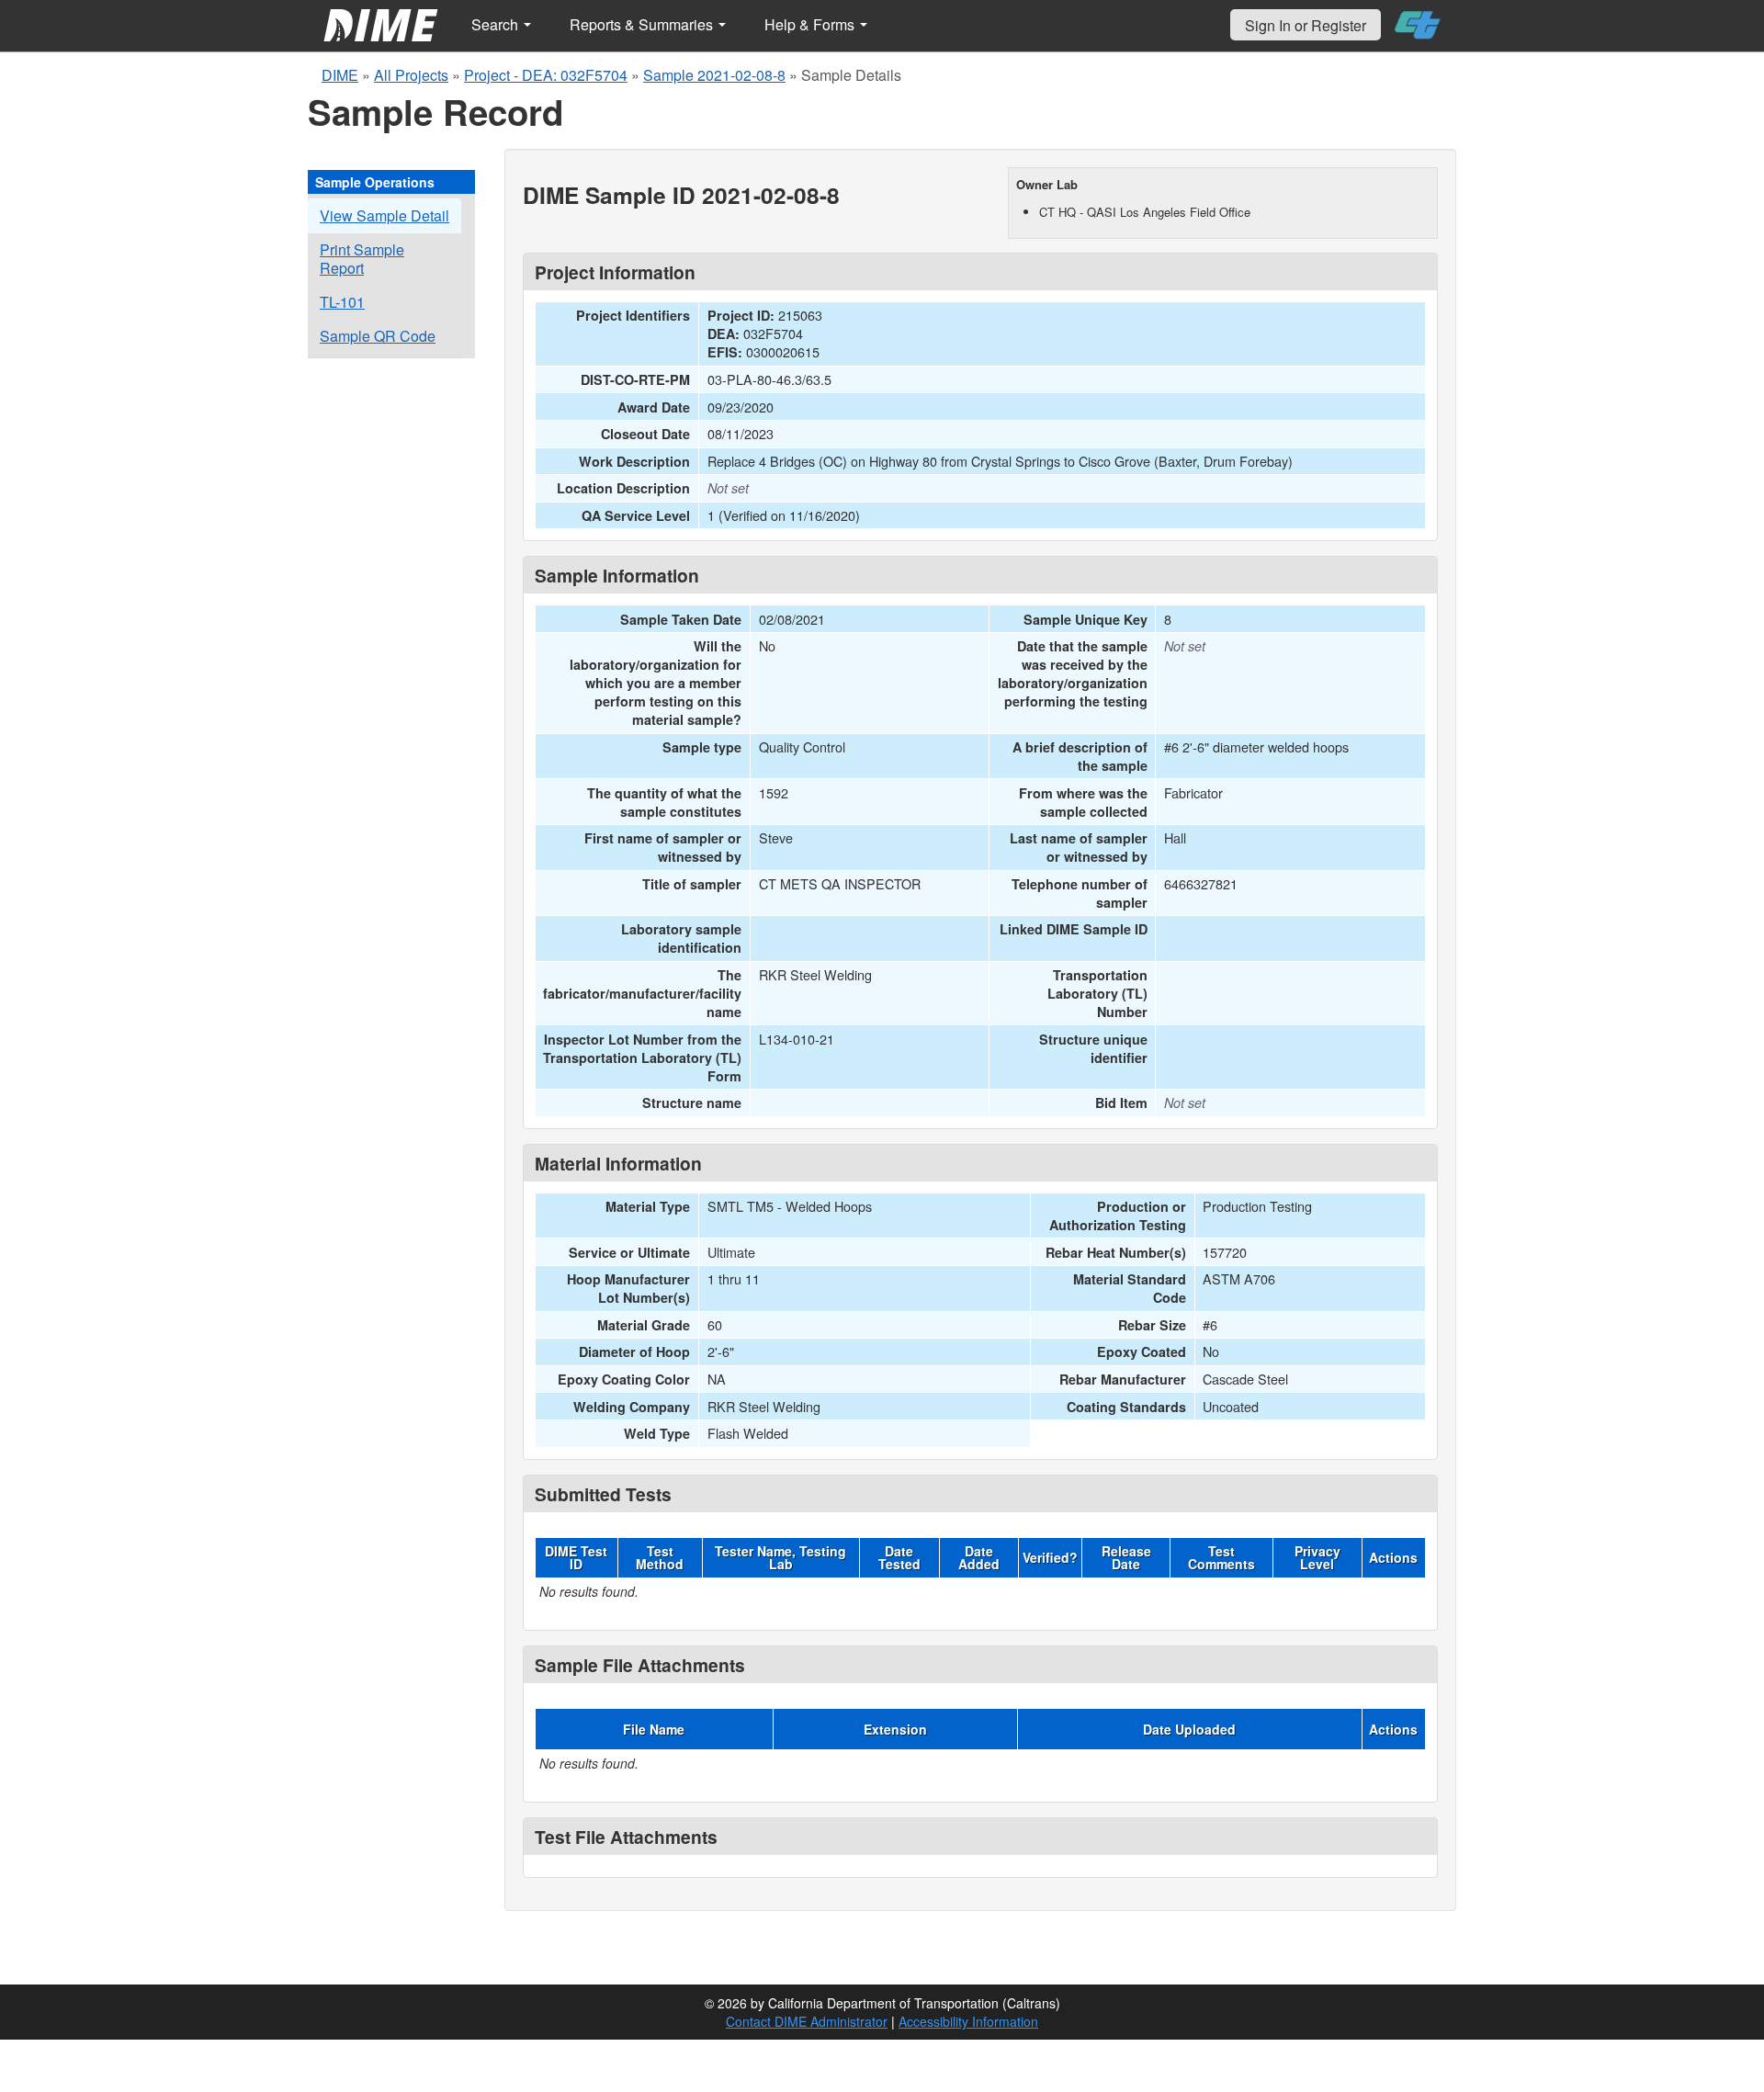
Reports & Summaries (643, 24)
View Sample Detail (384, 215)
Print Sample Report (362, 259)
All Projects (411, 75)
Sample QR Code (378, 336)
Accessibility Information (968, 2021)
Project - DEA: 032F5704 (546, 75)
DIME (340, 75)
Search (497, 24)
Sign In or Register (1306, 25)
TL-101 (342, 302)
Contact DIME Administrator (807, 2021)
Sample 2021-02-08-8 (714, 75)
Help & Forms (811, 24)
